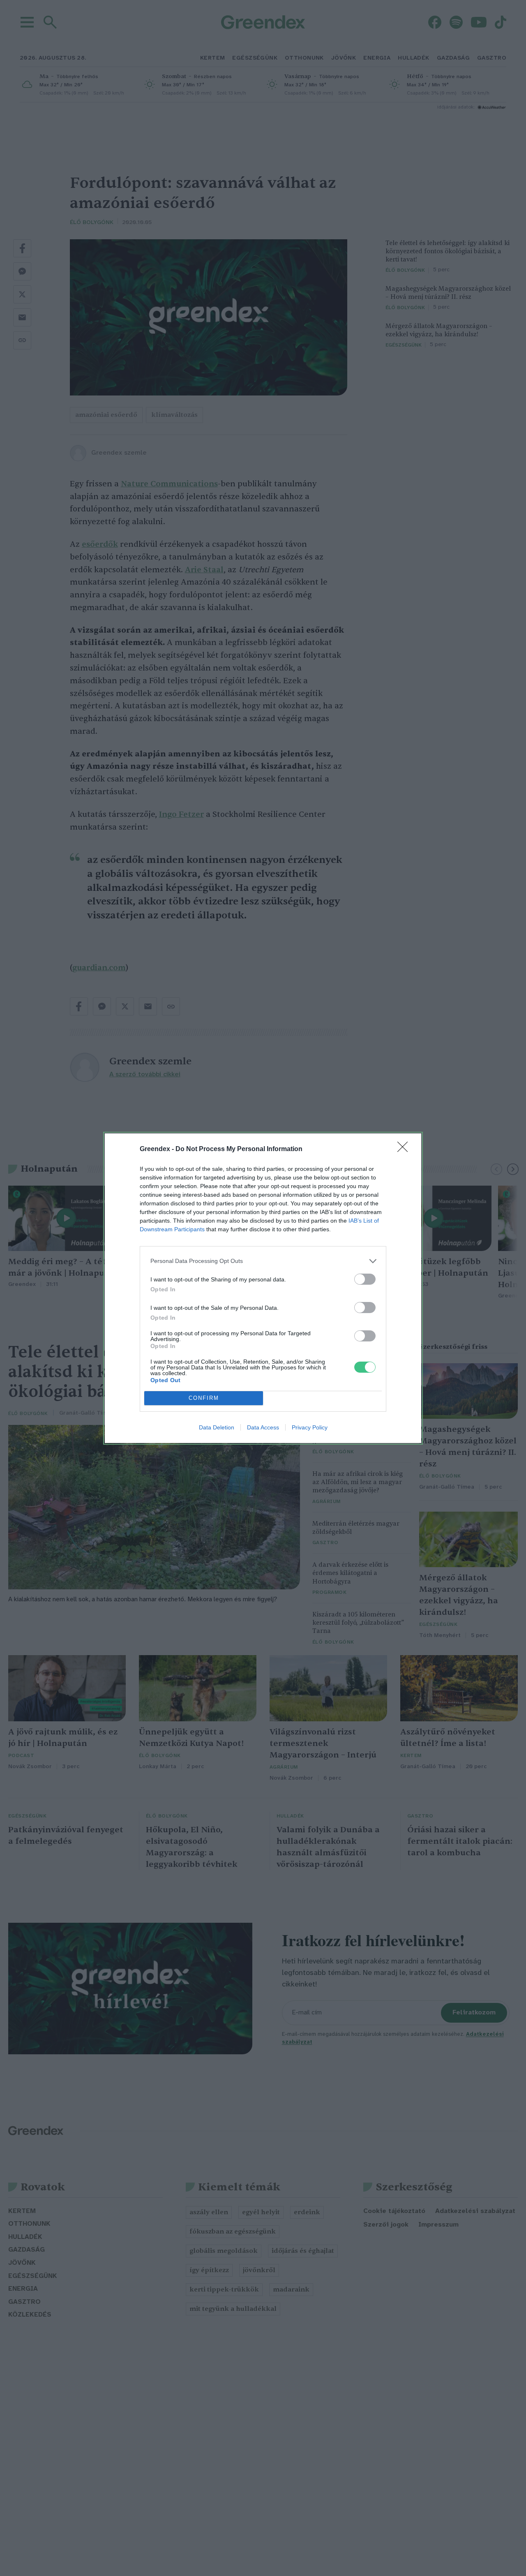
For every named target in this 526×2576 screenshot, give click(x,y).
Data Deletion (217, 1427)
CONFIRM (204, 1398)
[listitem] (263, 1261)
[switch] (365, 1279)
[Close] (405, 1149)
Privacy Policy (310, 1427)
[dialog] (263, 1288)
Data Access (263, 1427)
